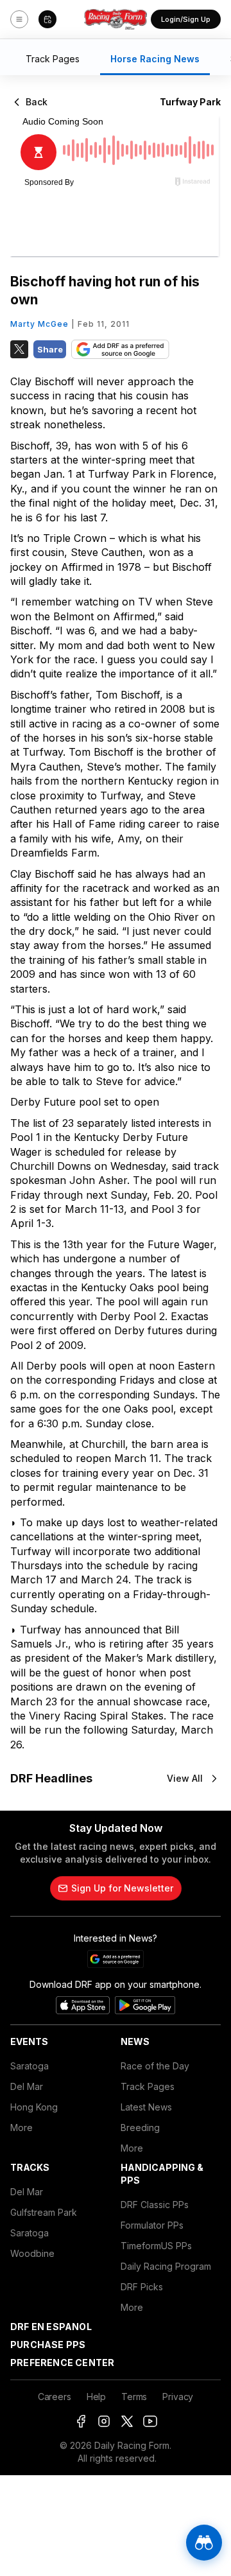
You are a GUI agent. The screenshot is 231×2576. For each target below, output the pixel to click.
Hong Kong (34, 2107)
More (21, 2128)
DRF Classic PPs (155, 2205)
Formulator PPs (152, 2225)
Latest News (146, 2107)
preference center (62, 2363)
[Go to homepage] (116, 19)
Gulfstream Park (44, 2212)
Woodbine (32, 2253)
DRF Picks (142, 2287)
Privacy (178, 2397)
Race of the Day (155, 2066)
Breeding (140, 2128)
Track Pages (148, 2086)
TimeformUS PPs (156, 2246)
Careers (55, 2397)
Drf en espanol (51, 2327)
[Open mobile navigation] (19, 19)
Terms (134, 2397)
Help (96, 2397)
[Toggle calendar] (47, 19)
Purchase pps (48, 2345)
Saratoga (30, 2066)
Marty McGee (39, 324)
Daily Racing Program (166, 2266)
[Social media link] (81, 2421)
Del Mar (27, 2086)
